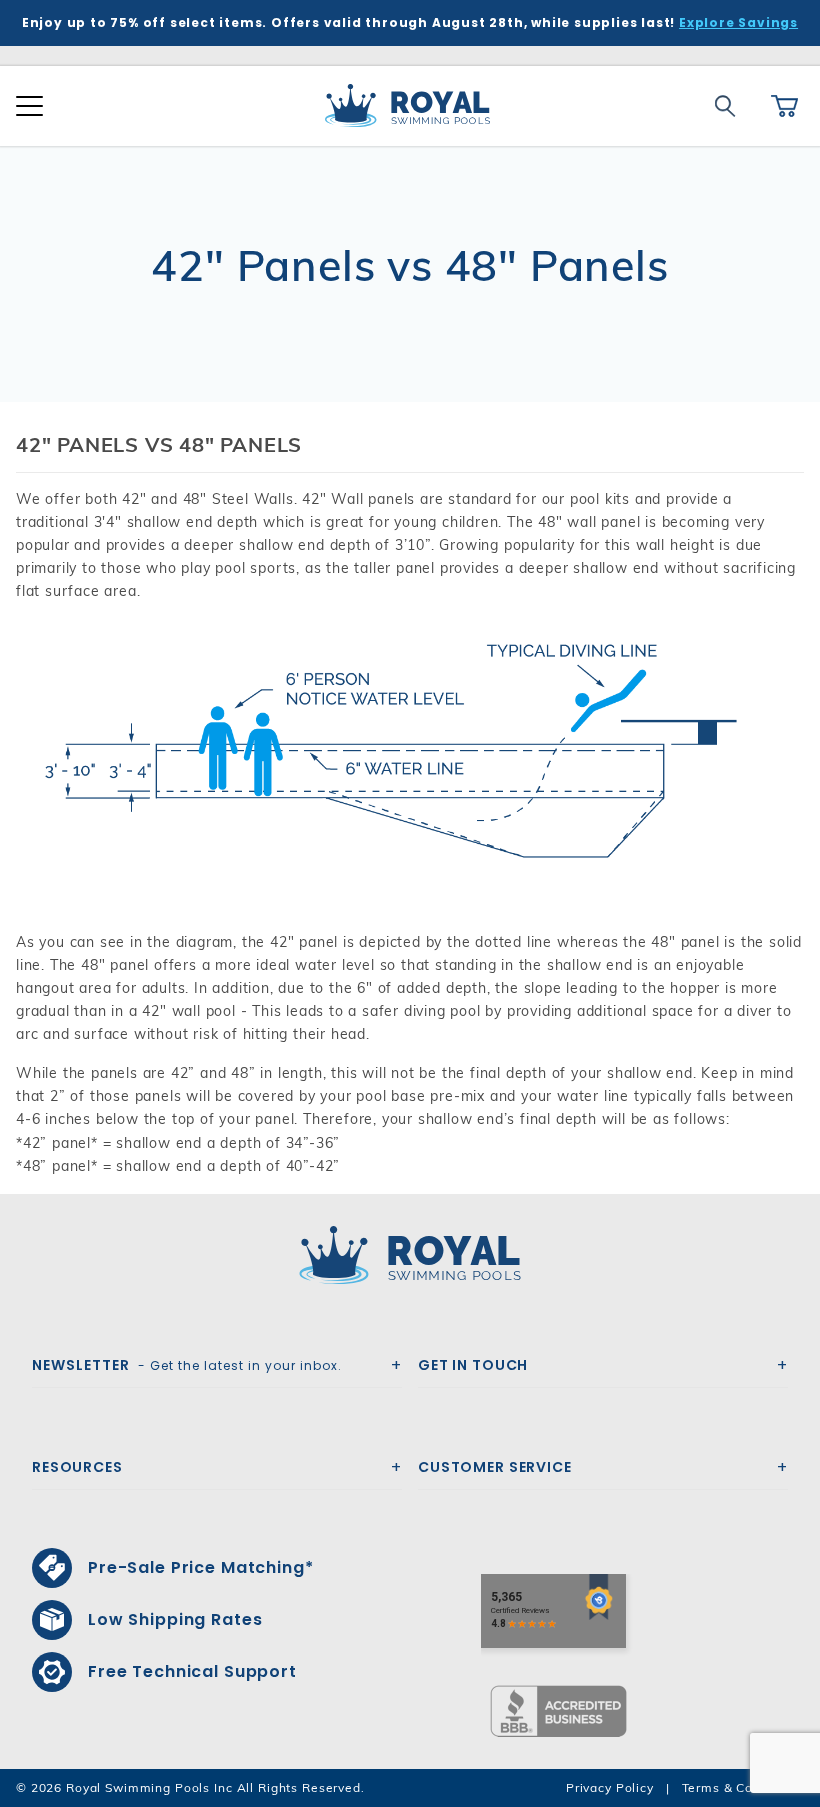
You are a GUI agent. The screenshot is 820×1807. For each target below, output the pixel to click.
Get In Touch (473, 1365)
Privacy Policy (610, 1787)
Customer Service (495, 1467)
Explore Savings (738, 22)
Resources (77, 1467)
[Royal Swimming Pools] (402, 1255)
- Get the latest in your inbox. (187, 1365)
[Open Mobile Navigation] (29, 106)
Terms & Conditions (743, 1787)
